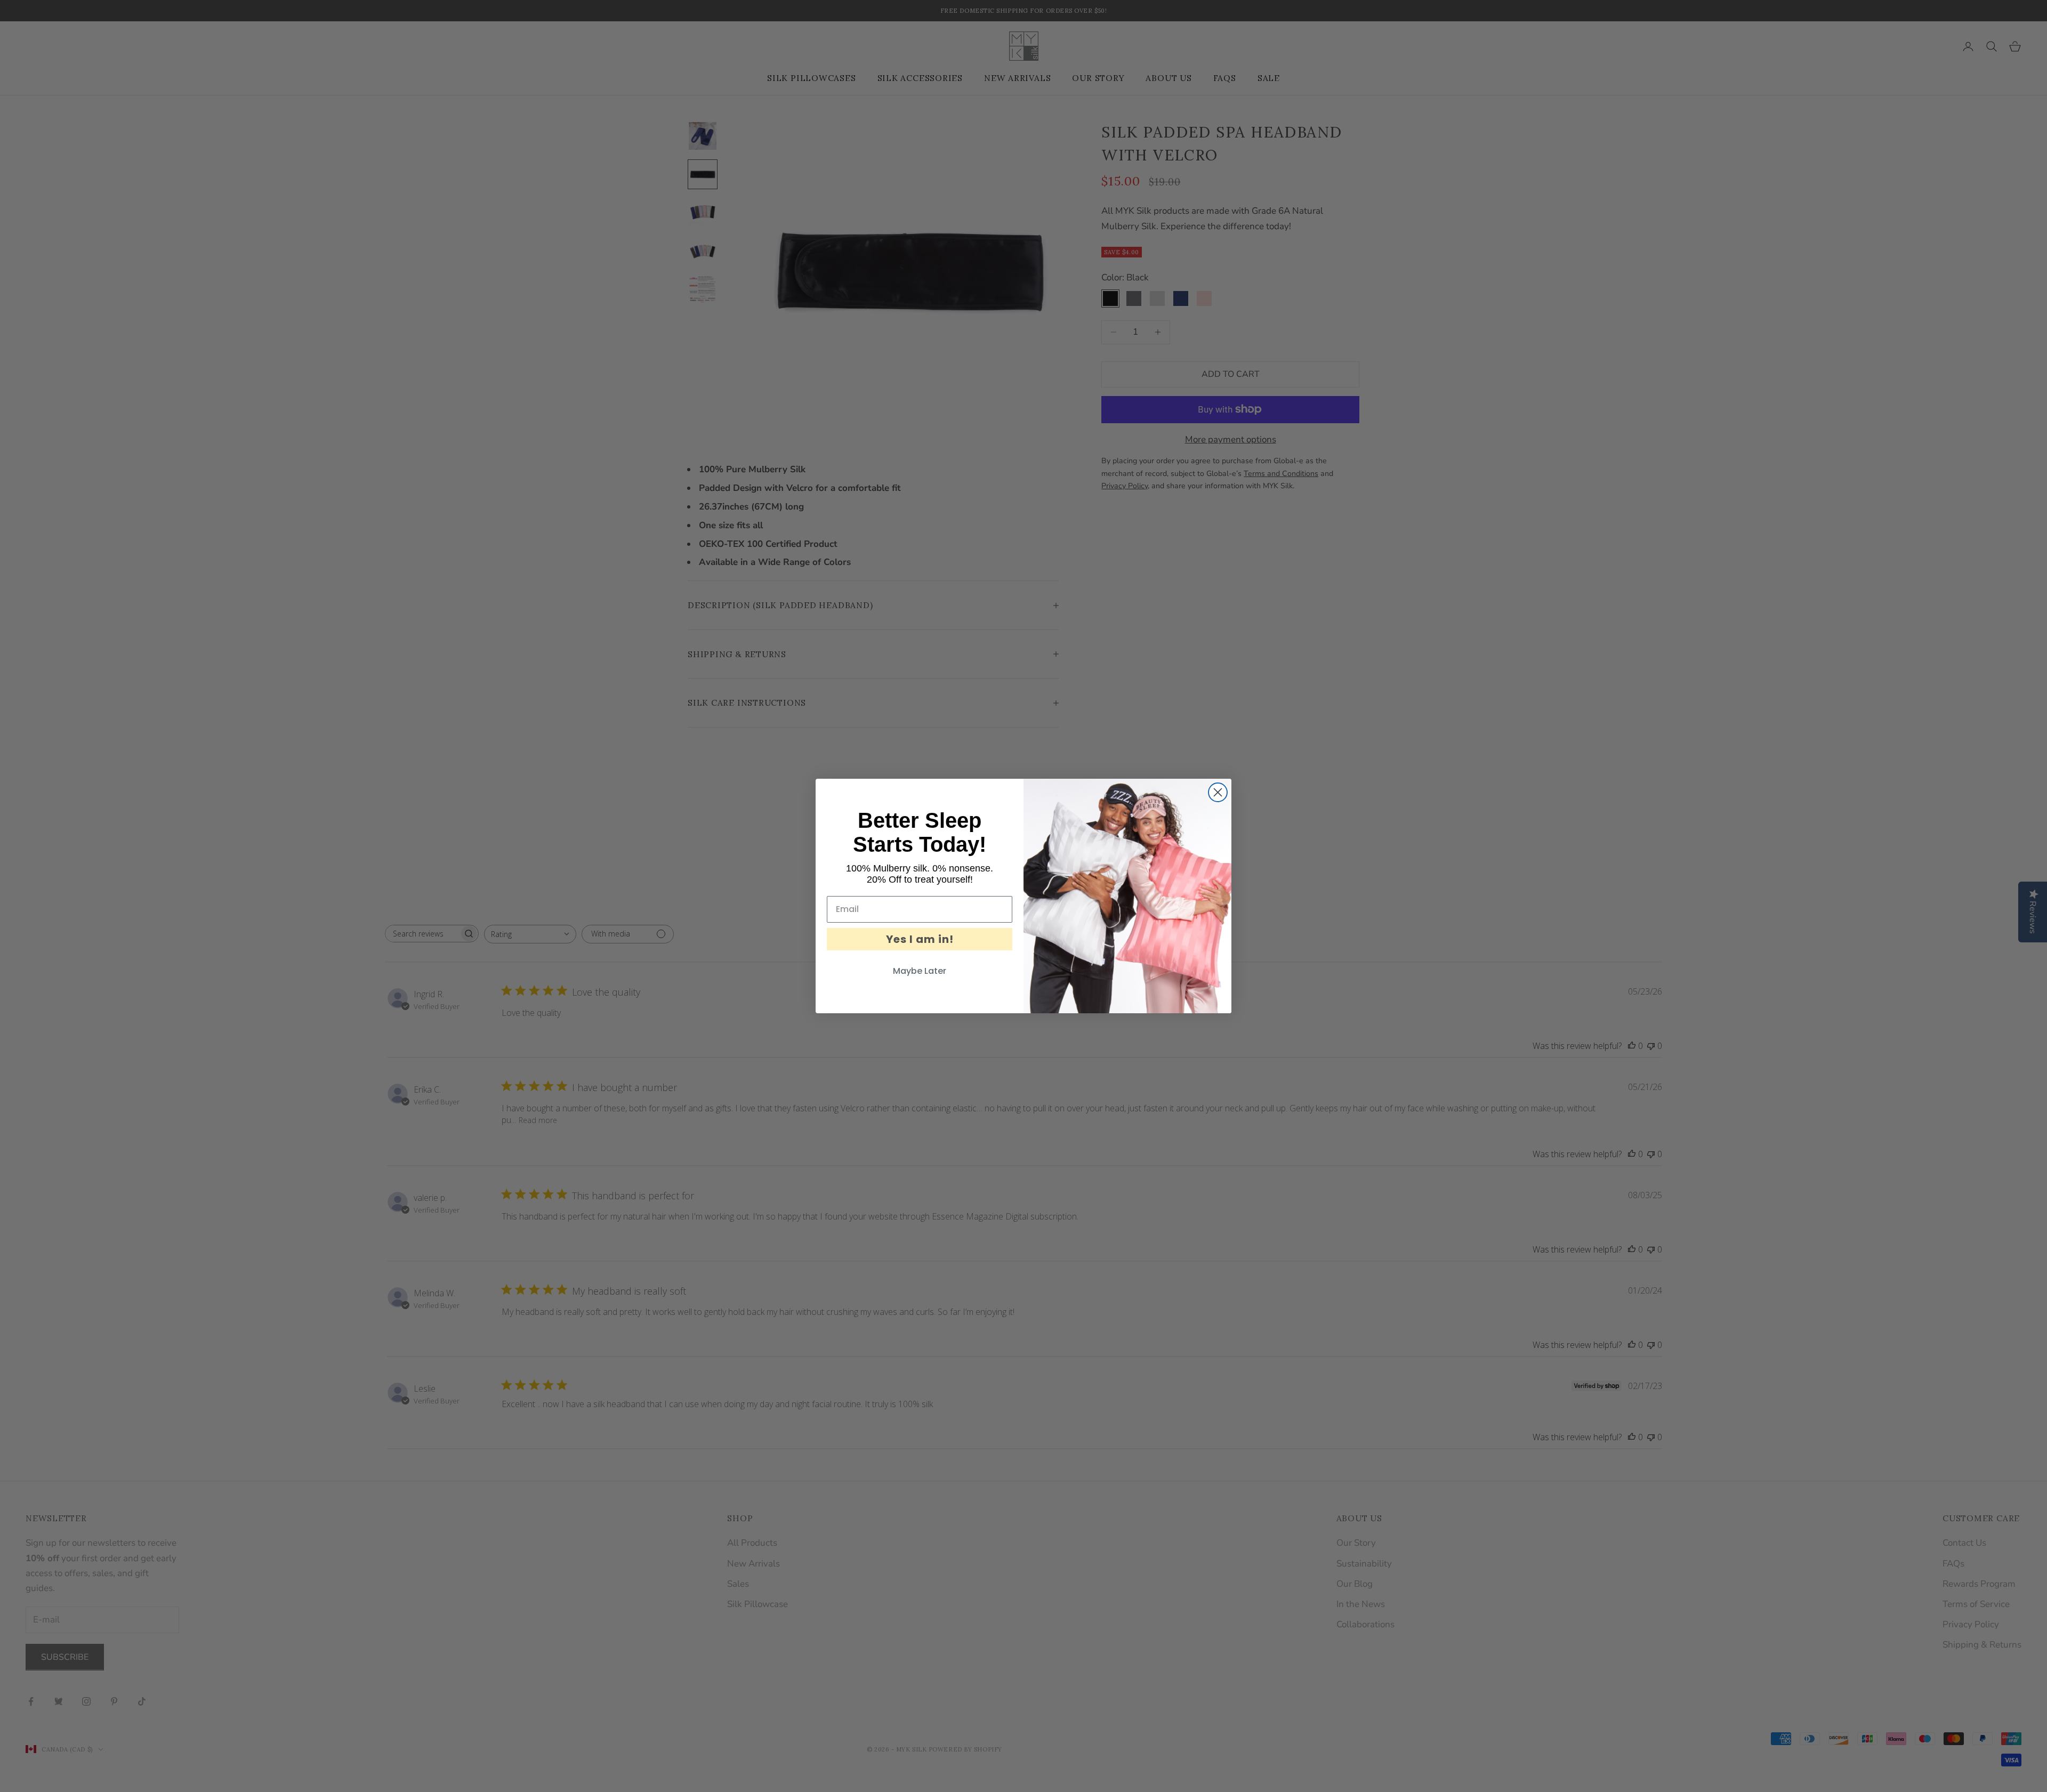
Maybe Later (920, 971)
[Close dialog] (1218, 792)
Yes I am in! (920, 939)
